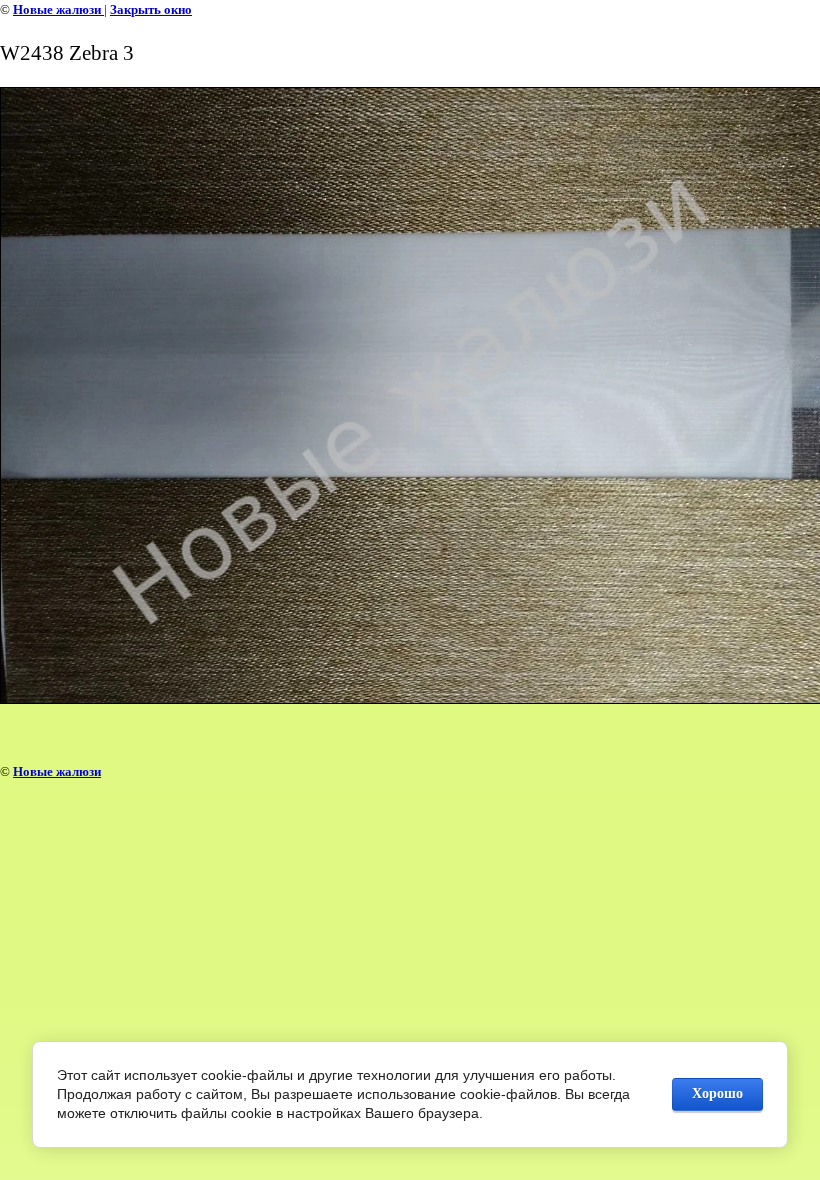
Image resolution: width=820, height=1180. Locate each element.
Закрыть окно (151, 9)
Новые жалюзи (58, 9)
